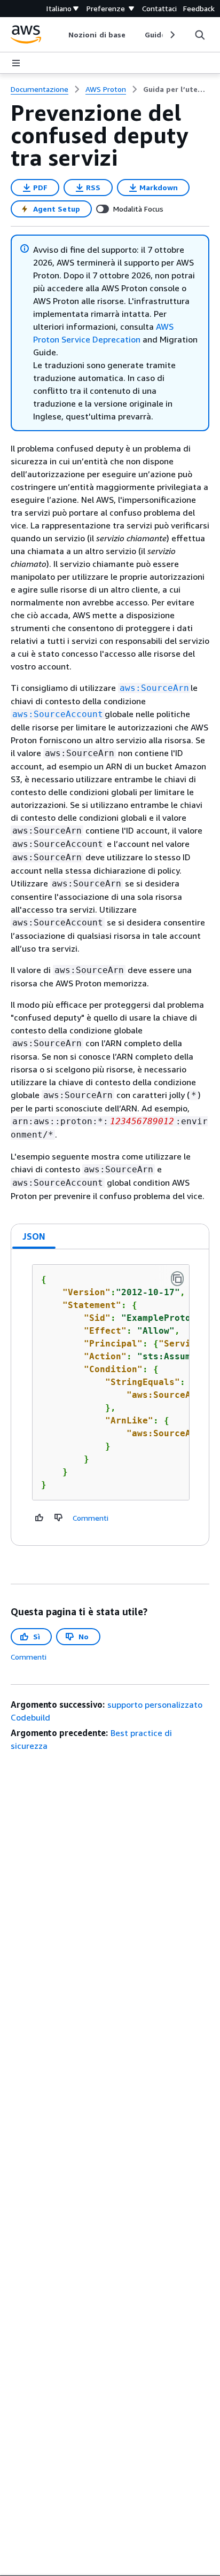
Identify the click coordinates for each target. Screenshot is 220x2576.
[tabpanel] (110, 1397)
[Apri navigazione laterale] (16, 63)
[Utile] (40, 1517)
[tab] (34, 1236)
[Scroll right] (172, 35)
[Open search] (200, 35)
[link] (176, 89)
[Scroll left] (61, 35)
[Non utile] (59, 1517)
